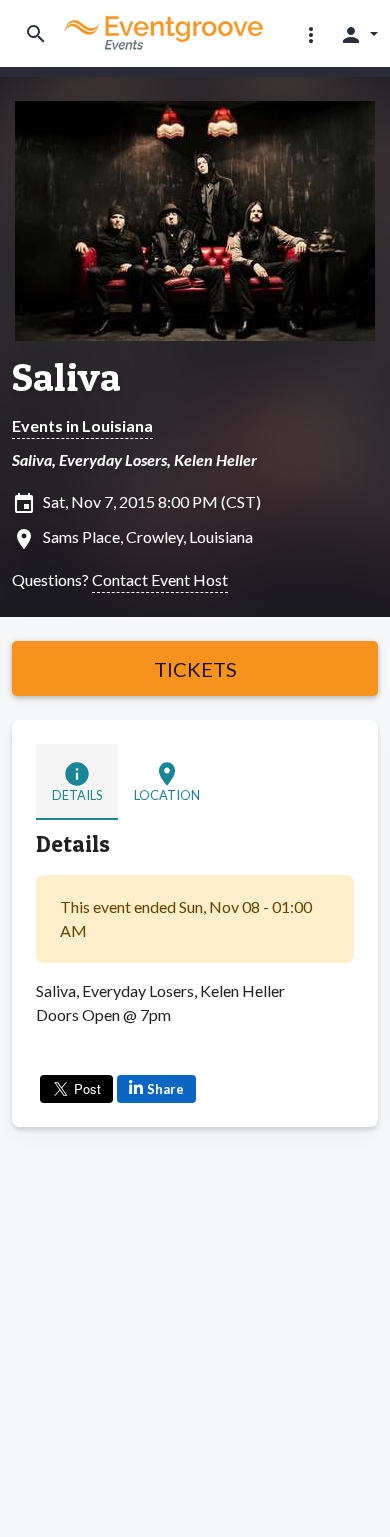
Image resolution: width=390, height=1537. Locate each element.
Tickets (195, 669)
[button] (311, 34)
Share (165, 1089)
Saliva (66, 377)
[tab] (77, 782)
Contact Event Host (160, 579)
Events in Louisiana (82, 425)
